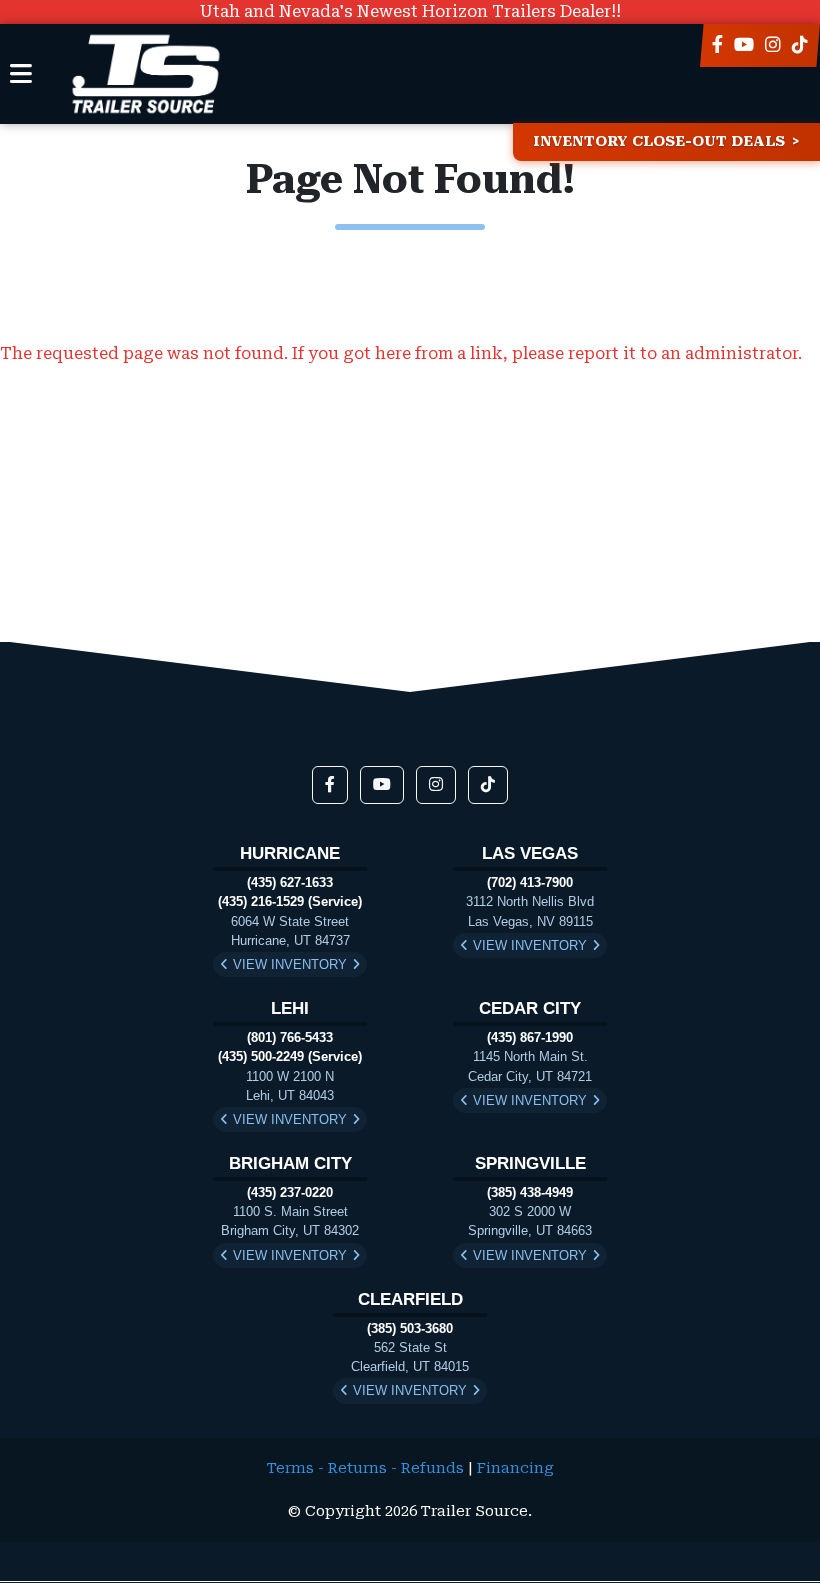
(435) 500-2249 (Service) (290, 1056)
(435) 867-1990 (530, 1037)
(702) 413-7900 (530, 882)
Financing (515, 1468)
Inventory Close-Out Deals (659, 141)
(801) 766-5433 (290, 1037)
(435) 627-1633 (290, 882)
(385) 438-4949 (530, 1192)
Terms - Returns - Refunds (365, 1468)
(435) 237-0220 (290, 1192)
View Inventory (290, 964)
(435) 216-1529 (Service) (290, 901)
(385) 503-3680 (410, 1328)
